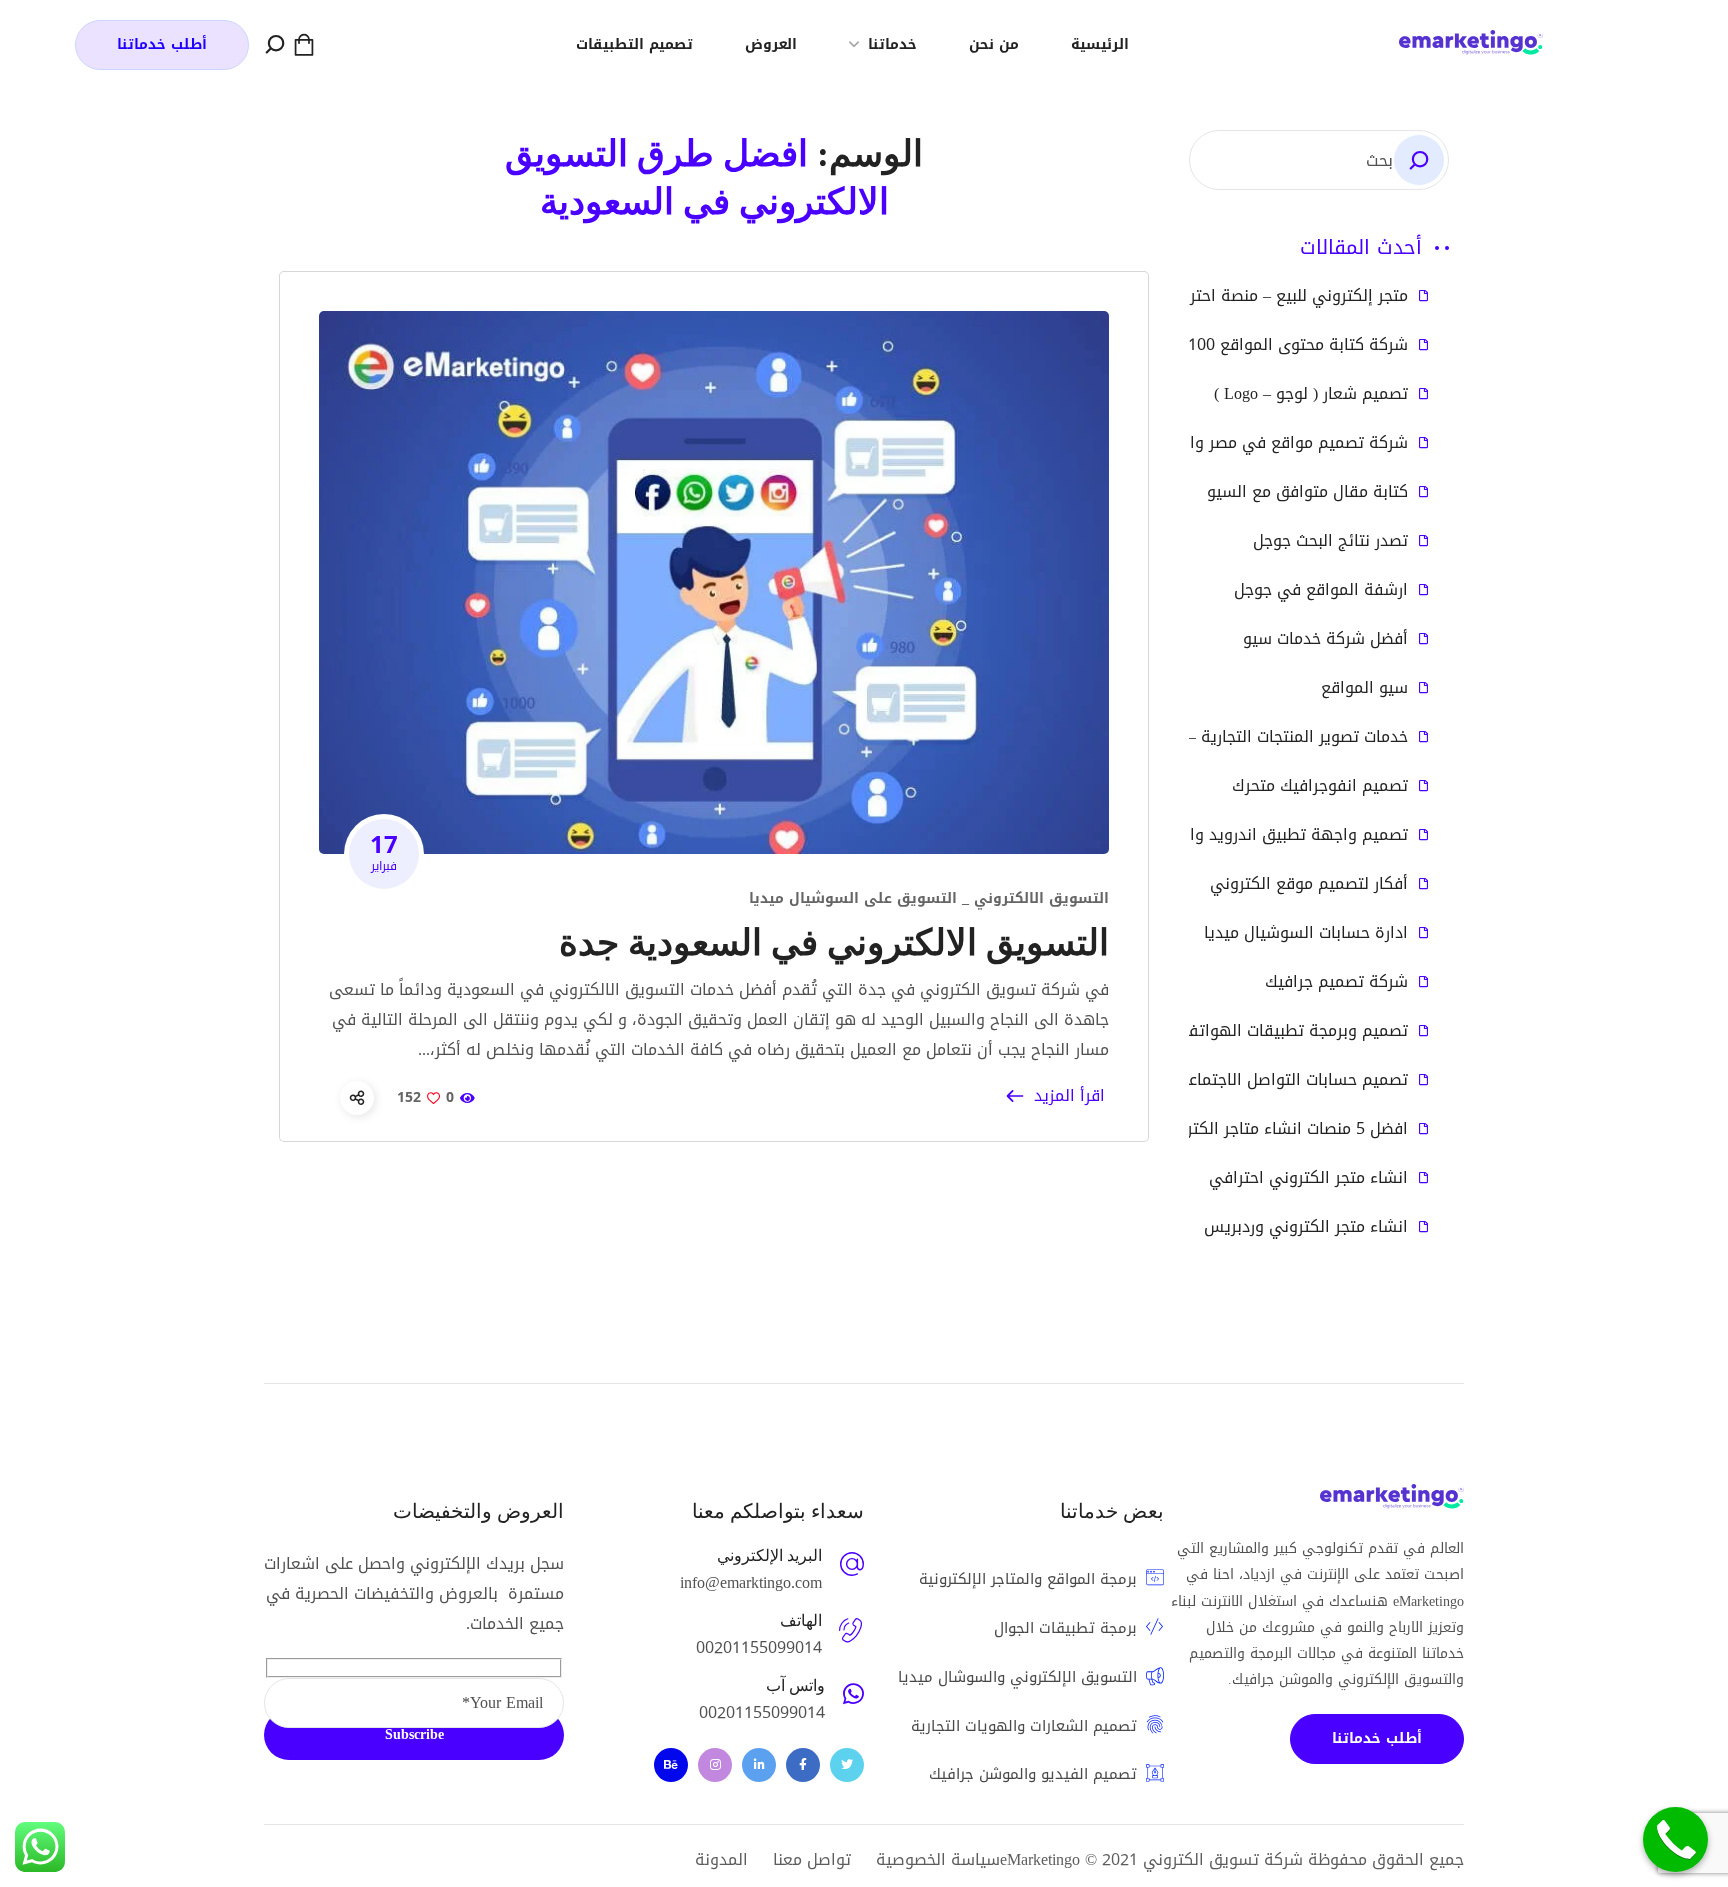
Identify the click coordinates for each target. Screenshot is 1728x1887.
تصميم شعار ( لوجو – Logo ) (1311, 394)
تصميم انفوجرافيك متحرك (1320, 786)
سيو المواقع (1364, 688)
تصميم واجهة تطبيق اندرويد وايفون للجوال (1256, 835)
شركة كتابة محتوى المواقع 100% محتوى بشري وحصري (1216, 345)
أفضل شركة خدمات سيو (1325, 639)
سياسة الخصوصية (938, 1859)
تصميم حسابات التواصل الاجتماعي (1291, 1080)
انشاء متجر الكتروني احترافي (1308, 1178)
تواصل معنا (812, 1859)
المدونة (721, 1859)
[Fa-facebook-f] (803, 1765)
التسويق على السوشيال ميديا (853, 898)
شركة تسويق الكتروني (1223, 1859)
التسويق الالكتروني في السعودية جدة (834, 943)
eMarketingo (1040, 1859)
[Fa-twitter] (847, 1765)
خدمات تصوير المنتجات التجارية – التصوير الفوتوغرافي (1224, 737)
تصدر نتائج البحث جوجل (1330, 541)
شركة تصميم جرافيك (1336, 982)
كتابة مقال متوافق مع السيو (1307, 492)
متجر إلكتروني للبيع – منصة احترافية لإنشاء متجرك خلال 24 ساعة (1185, 296)
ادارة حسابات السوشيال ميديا (1306, 933)
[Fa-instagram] (715, 1765)
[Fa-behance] (671, 1765)
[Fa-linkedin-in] (759, 1765)
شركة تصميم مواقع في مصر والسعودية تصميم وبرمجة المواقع (1186, 443)
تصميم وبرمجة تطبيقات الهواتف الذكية (1270, 1031)
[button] (304, 45)
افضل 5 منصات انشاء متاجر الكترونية (1282, 1129)
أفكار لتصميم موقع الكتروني (1309, 884)
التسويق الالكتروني (1041, 898)
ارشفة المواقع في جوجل (1321, 590)
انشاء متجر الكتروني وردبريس (1306, 1227)
